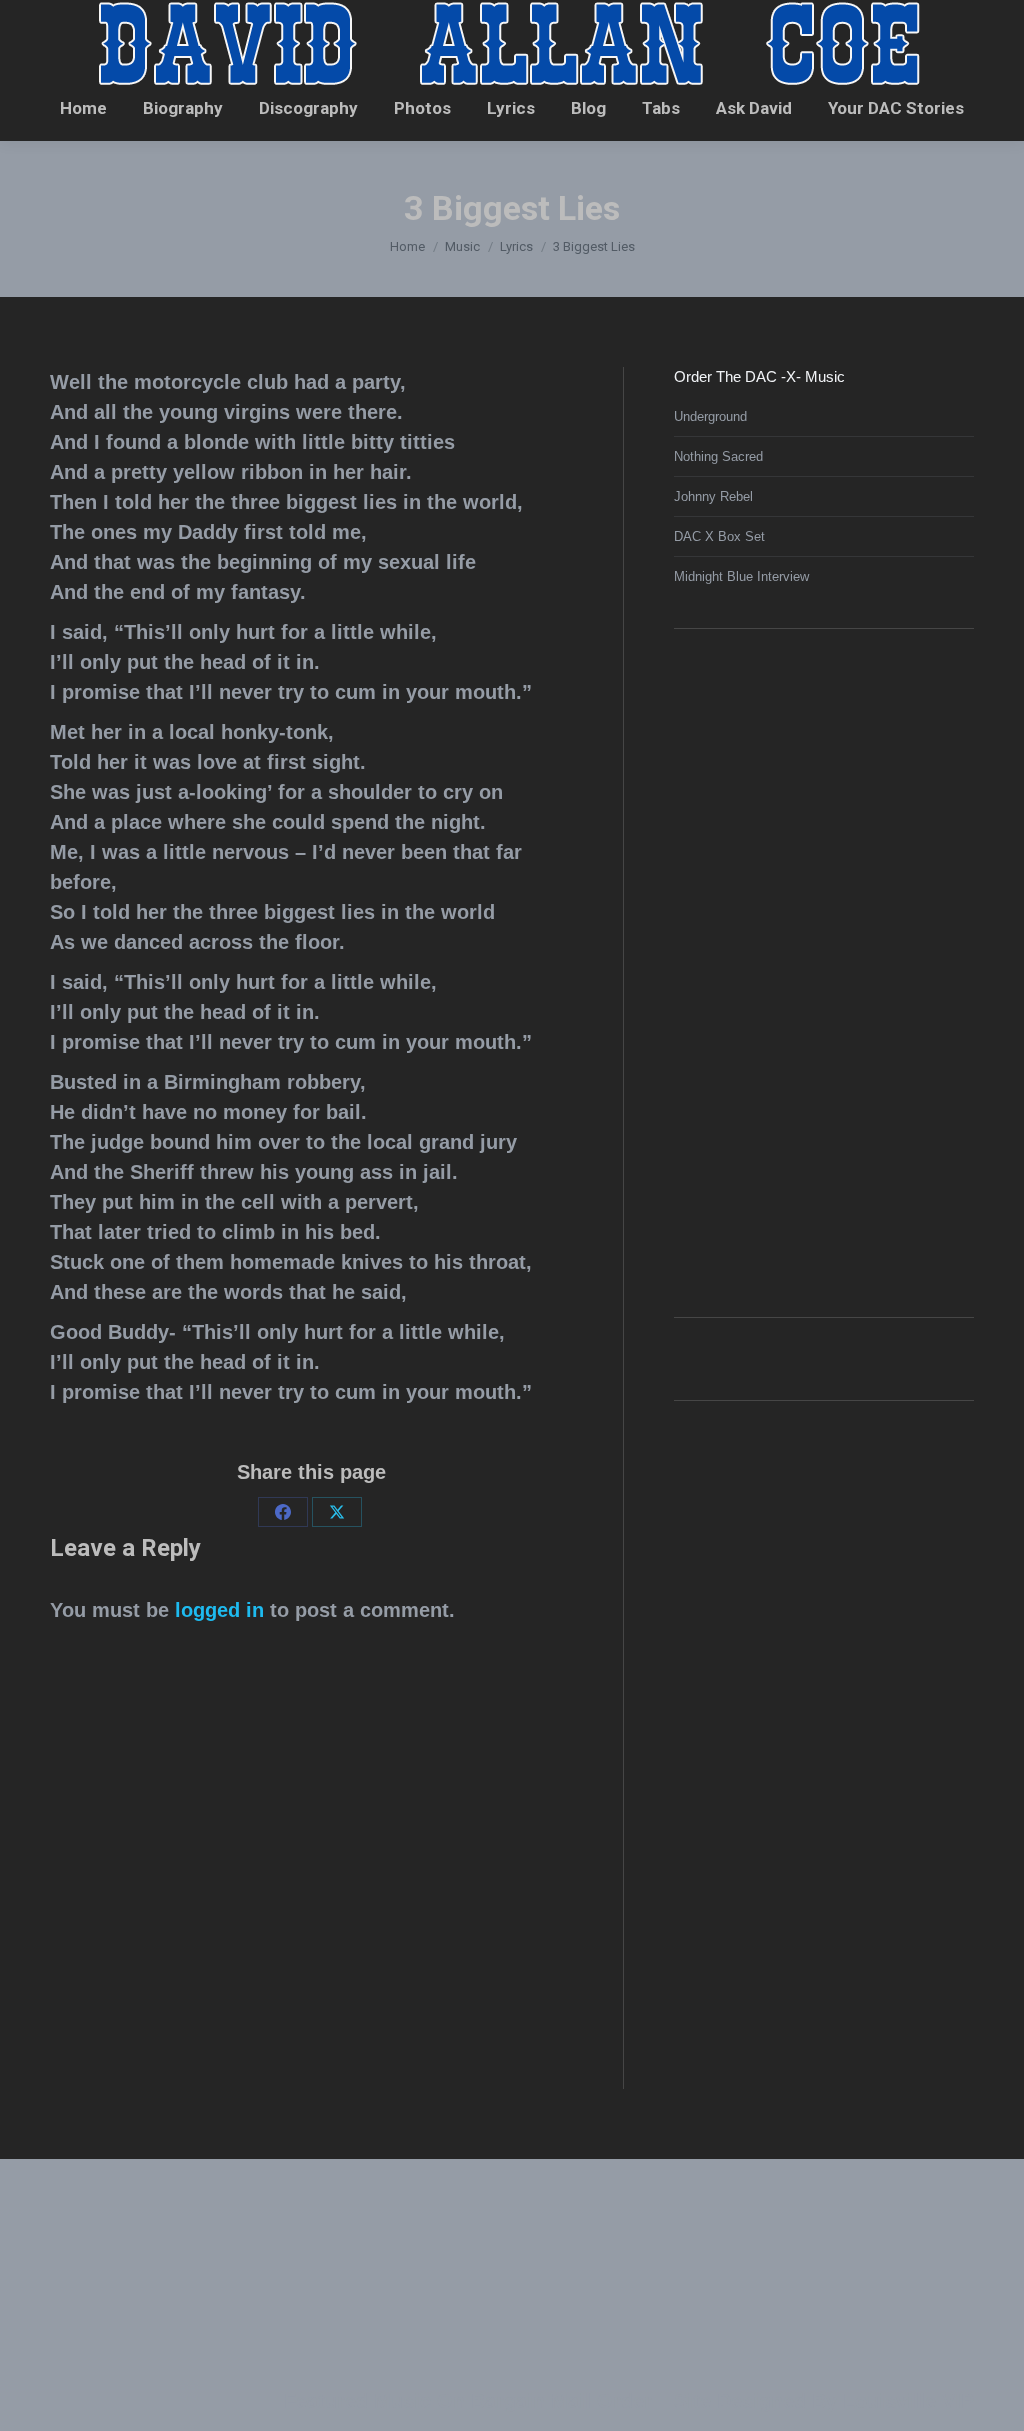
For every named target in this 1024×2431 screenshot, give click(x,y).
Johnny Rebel (713, 496)
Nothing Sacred (718, 456)
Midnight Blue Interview (741, 576)
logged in (219, 1610)
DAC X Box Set (719, 536)
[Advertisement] (824, 970)
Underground (710, 416)
